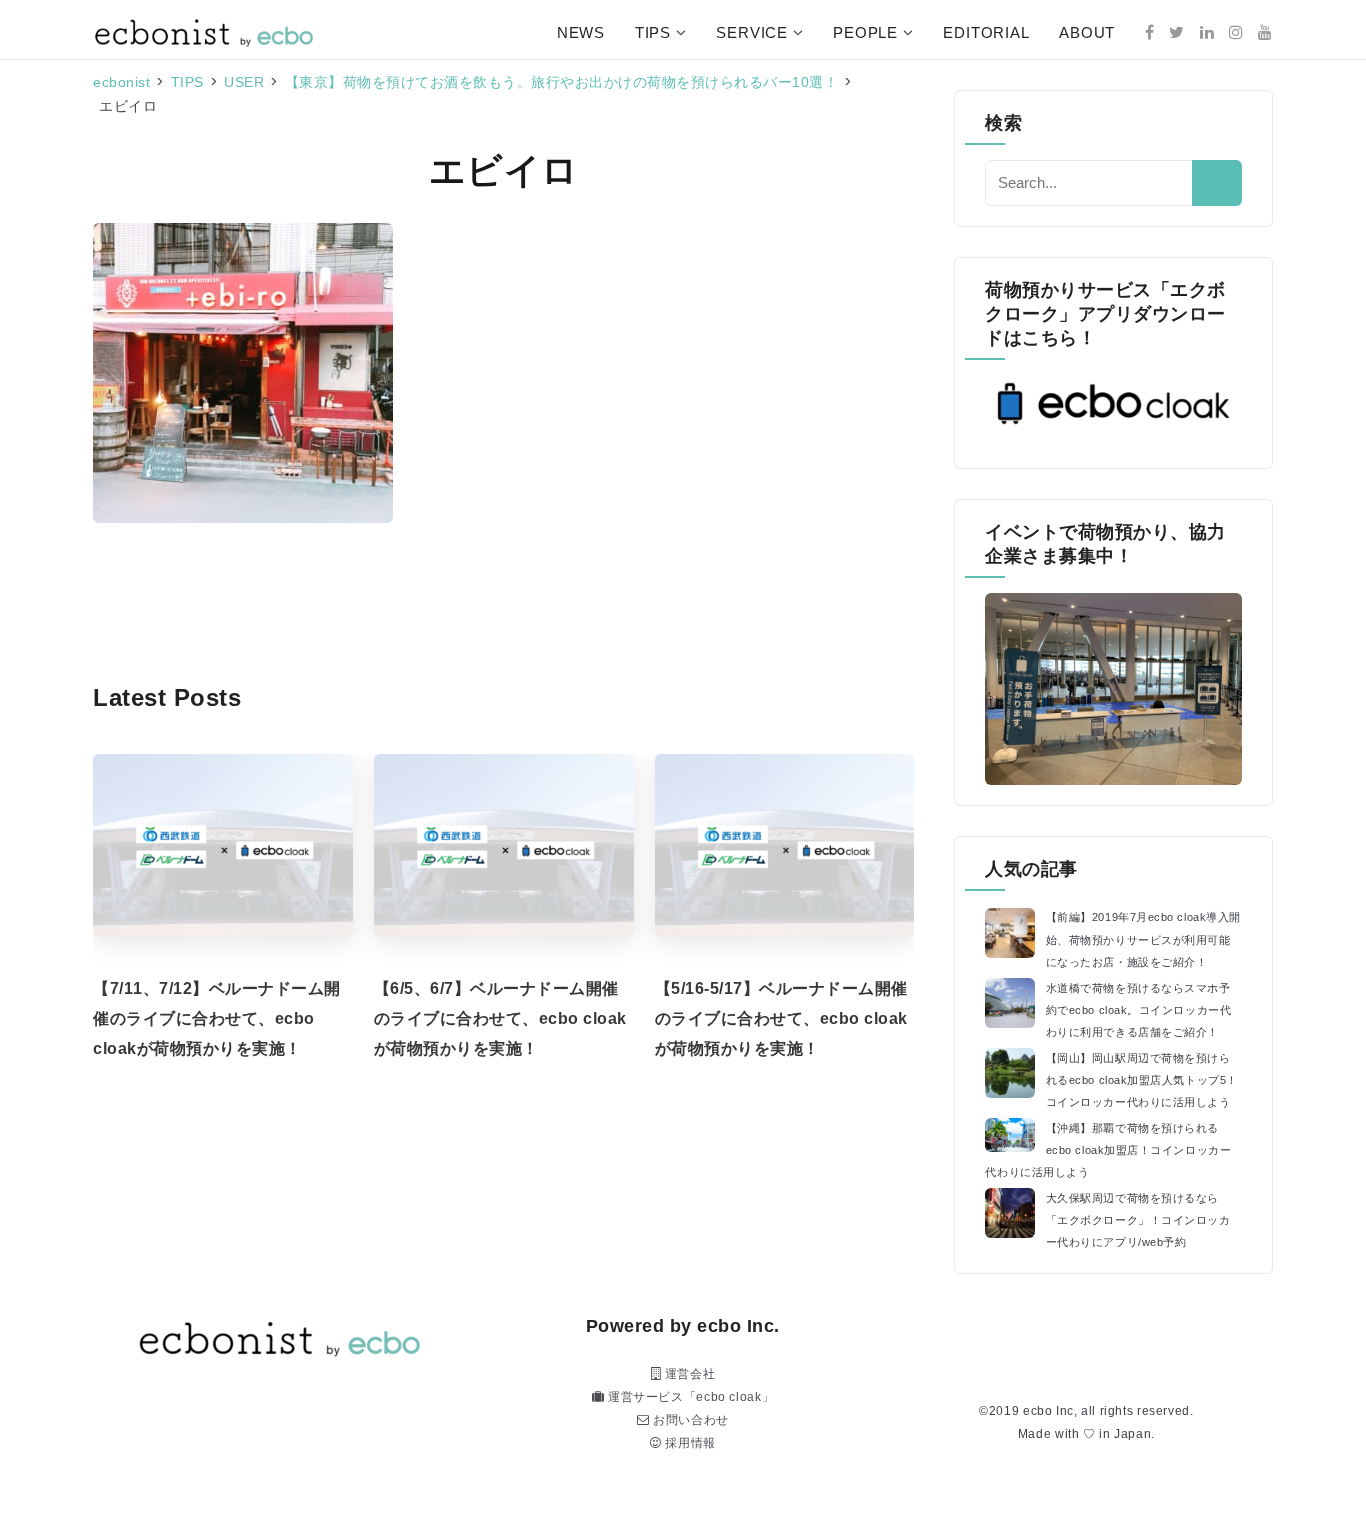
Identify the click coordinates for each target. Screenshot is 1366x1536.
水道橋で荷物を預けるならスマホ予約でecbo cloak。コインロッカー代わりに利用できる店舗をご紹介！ (1139, 1010)
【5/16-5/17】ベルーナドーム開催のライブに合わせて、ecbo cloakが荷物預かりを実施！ (781, 1018)
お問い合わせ (689, 1420)
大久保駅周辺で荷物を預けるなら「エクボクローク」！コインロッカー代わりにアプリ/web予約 (1138, 1220)
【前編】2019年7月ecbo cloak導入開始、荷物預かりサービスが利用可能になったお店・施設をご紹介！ (1143, 939)
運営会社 (688, 1374)
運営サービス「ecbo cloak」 (689, 1397)
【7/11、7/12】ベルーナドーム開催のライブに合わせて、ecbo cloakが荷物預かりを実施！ (217, 1018)
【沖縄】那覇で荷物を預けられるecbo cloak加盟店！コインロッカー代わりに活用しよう (1108, 1150)
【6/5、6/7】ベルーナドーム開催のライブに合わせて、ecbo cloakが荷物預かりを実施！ (500, 1018)
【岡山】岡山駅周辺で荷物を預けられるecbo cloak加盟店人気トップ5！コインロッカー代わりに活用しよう (1142, 1080)
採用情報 (689, 1443)
